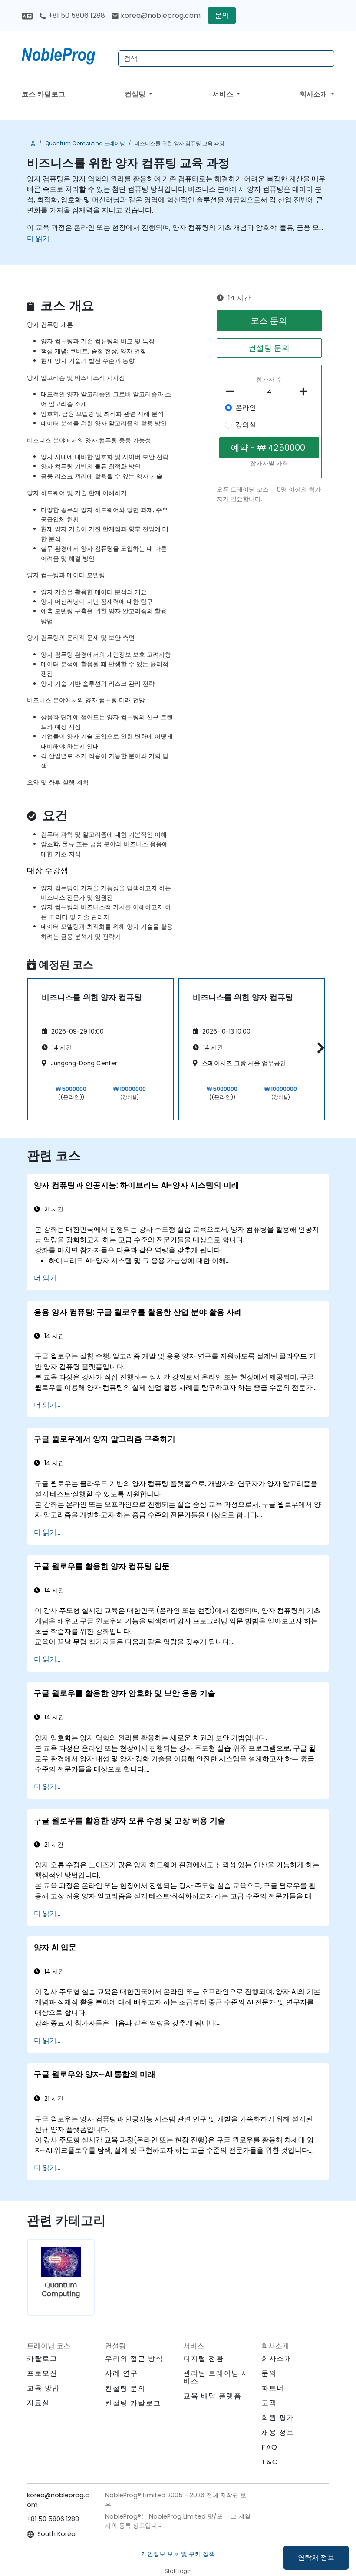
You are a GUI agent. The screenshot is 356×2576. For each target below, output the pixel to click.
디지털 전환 (204, 2358)
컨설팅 (136, 94)
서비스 (224, 94)
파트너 (273, 2388)
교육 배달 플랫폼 (212, 2396)
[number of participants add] (306, 392)
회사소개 (314, 94)
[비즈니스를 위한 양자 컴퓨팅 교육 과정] (66, 54)
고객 (269, 2403)
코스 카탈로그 (43, 94)
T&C (270, 2462)
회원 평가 (278, 2418)
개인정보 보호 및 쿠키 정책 (178, 2554)
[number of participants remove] (232, 392)
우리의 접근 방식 (134, 2358)
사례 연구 (122, 2373)
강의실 (246, 425)
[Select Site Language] (27, 15)
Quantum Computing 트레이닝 (85, 143)
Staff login (178, 2571)
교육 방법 (43, 2388)
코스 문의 (269, 321)
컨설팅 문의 (269, 348)
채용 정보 (278, 2432)
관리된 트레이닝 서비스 (216, 2377)
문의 (222, 15)
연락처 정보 (316, 2558)
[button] (318, 1048)
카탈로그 (42, 2358)
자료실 (38, 2403)
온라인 (246, 407)
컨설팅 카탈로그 (133, 2403)
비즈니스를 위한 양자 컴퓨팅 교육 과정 (180, 143)
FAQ (270, 2447)
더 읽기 (38, 238)
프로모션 (42, 2373)
